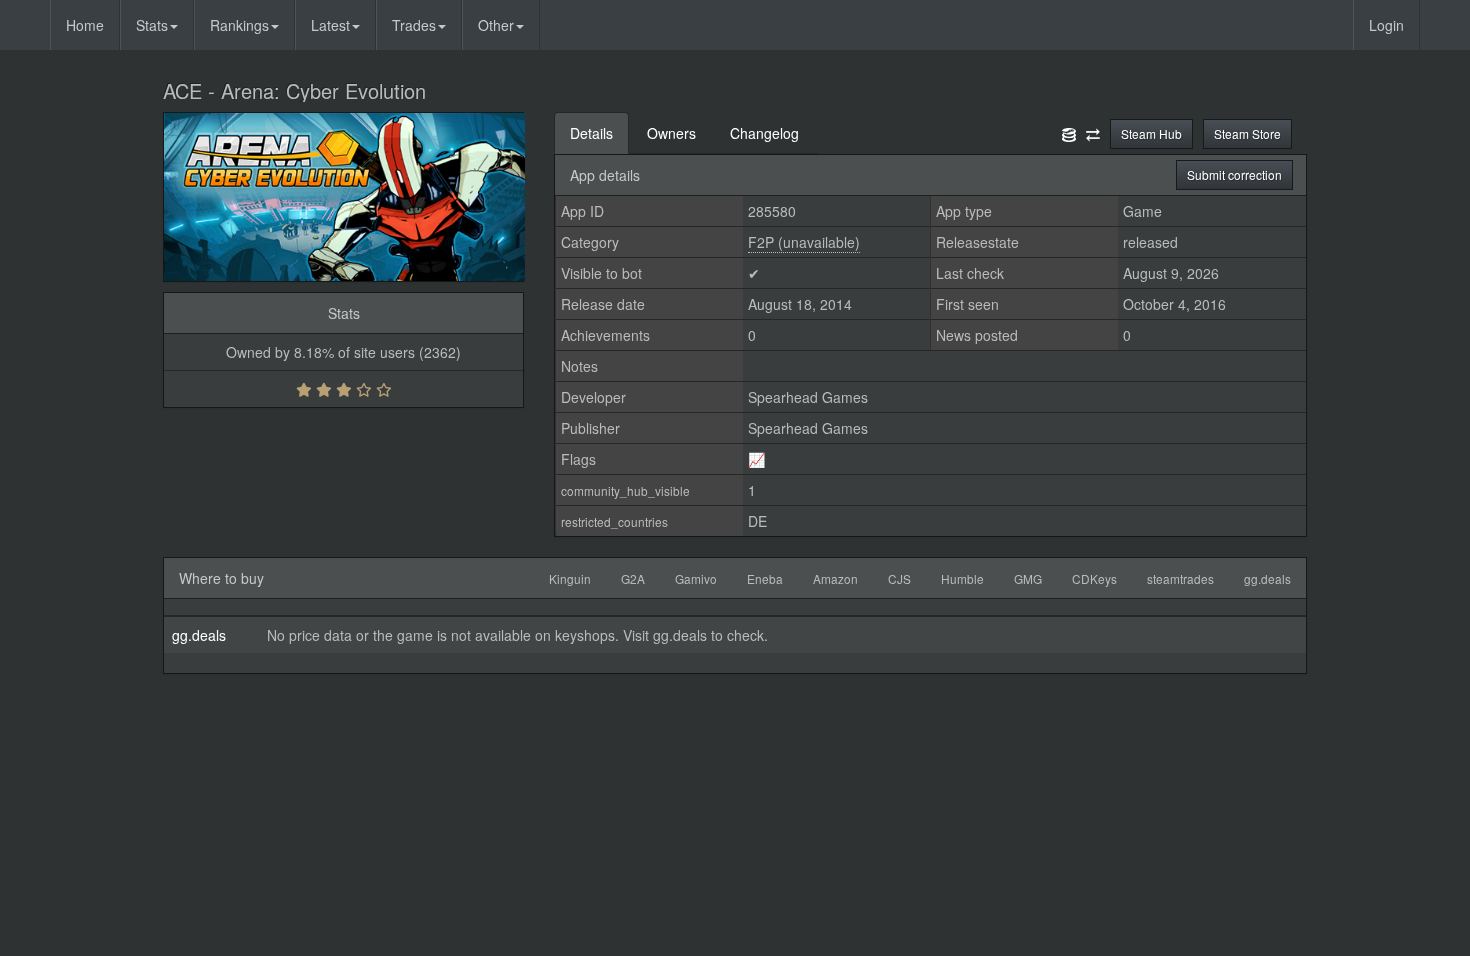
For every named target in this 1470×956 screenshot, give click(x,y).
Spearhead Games (808, 397)
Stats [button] (152, 25)
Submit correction (1234, 174)
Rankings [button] (239, 25)
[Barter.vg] (1093, 133)
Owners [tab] (671, 133)
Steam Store (1247, 133)
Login (1386, 25)
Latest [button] (330, 25)
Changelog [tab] (764, 133)
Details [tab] (591, 133)
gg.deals (199, 635)
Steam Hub (1151, 133)
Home (85, 25)
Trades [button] (414, 25)
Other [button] (496, 25)
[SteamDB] (1069, 133)
